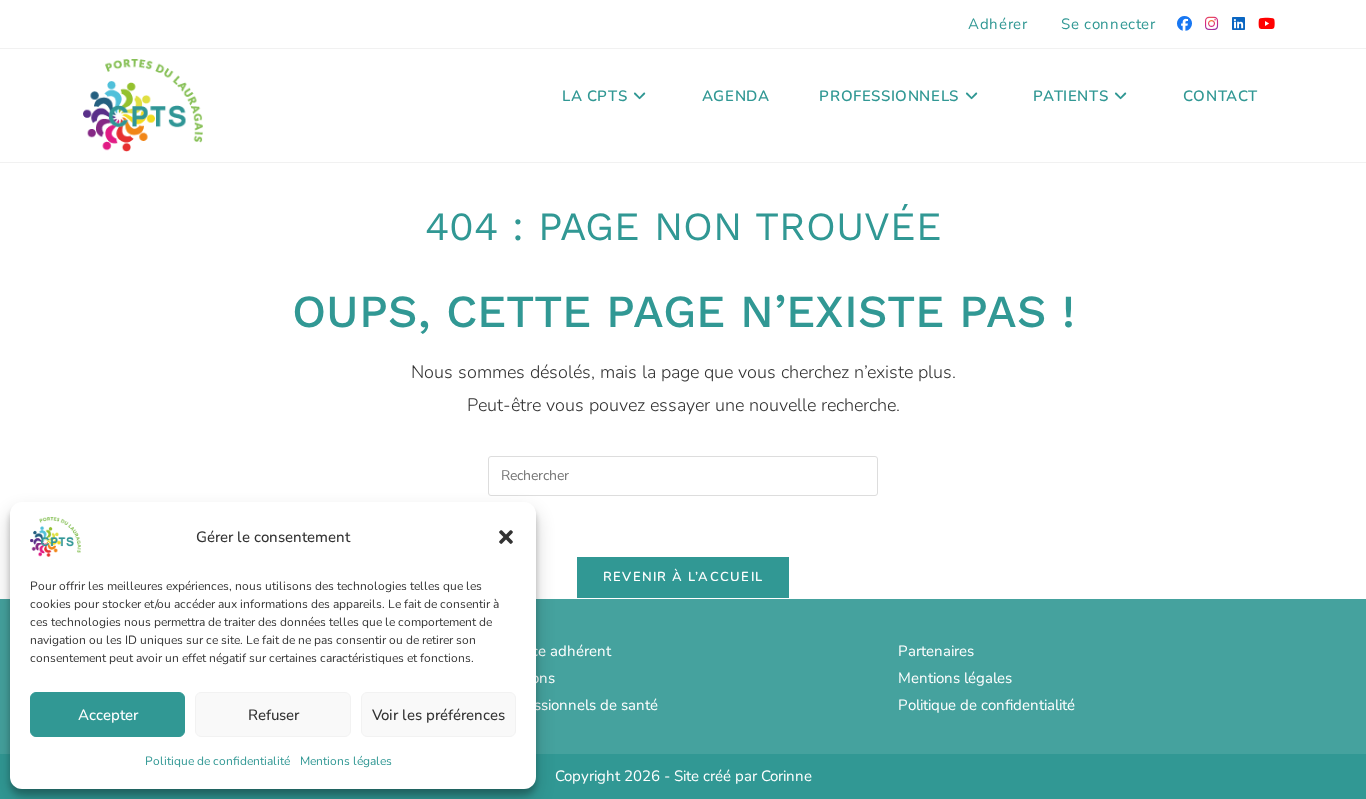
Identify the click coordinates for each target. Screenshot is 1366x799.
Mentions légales (346, 761)
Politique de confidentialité (217, 761)
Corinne (786, 776)
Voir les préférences (438, 715)
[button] (506, 537)
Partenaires (936, 651)
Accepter (108, 715)
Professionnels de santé (578, 705)
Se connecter (1108, 24)
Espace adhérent (554, 651)
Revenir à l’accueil (683, 577)
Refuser (273, 715)
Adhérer (997, 24)
